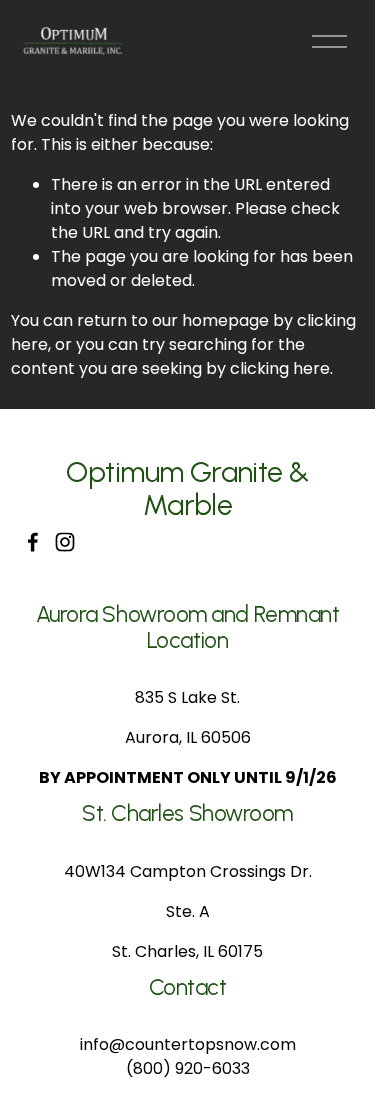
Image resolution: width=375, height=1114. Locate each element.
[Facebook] (33, 542)
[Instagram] (65, 542)
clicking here (280, 368)
